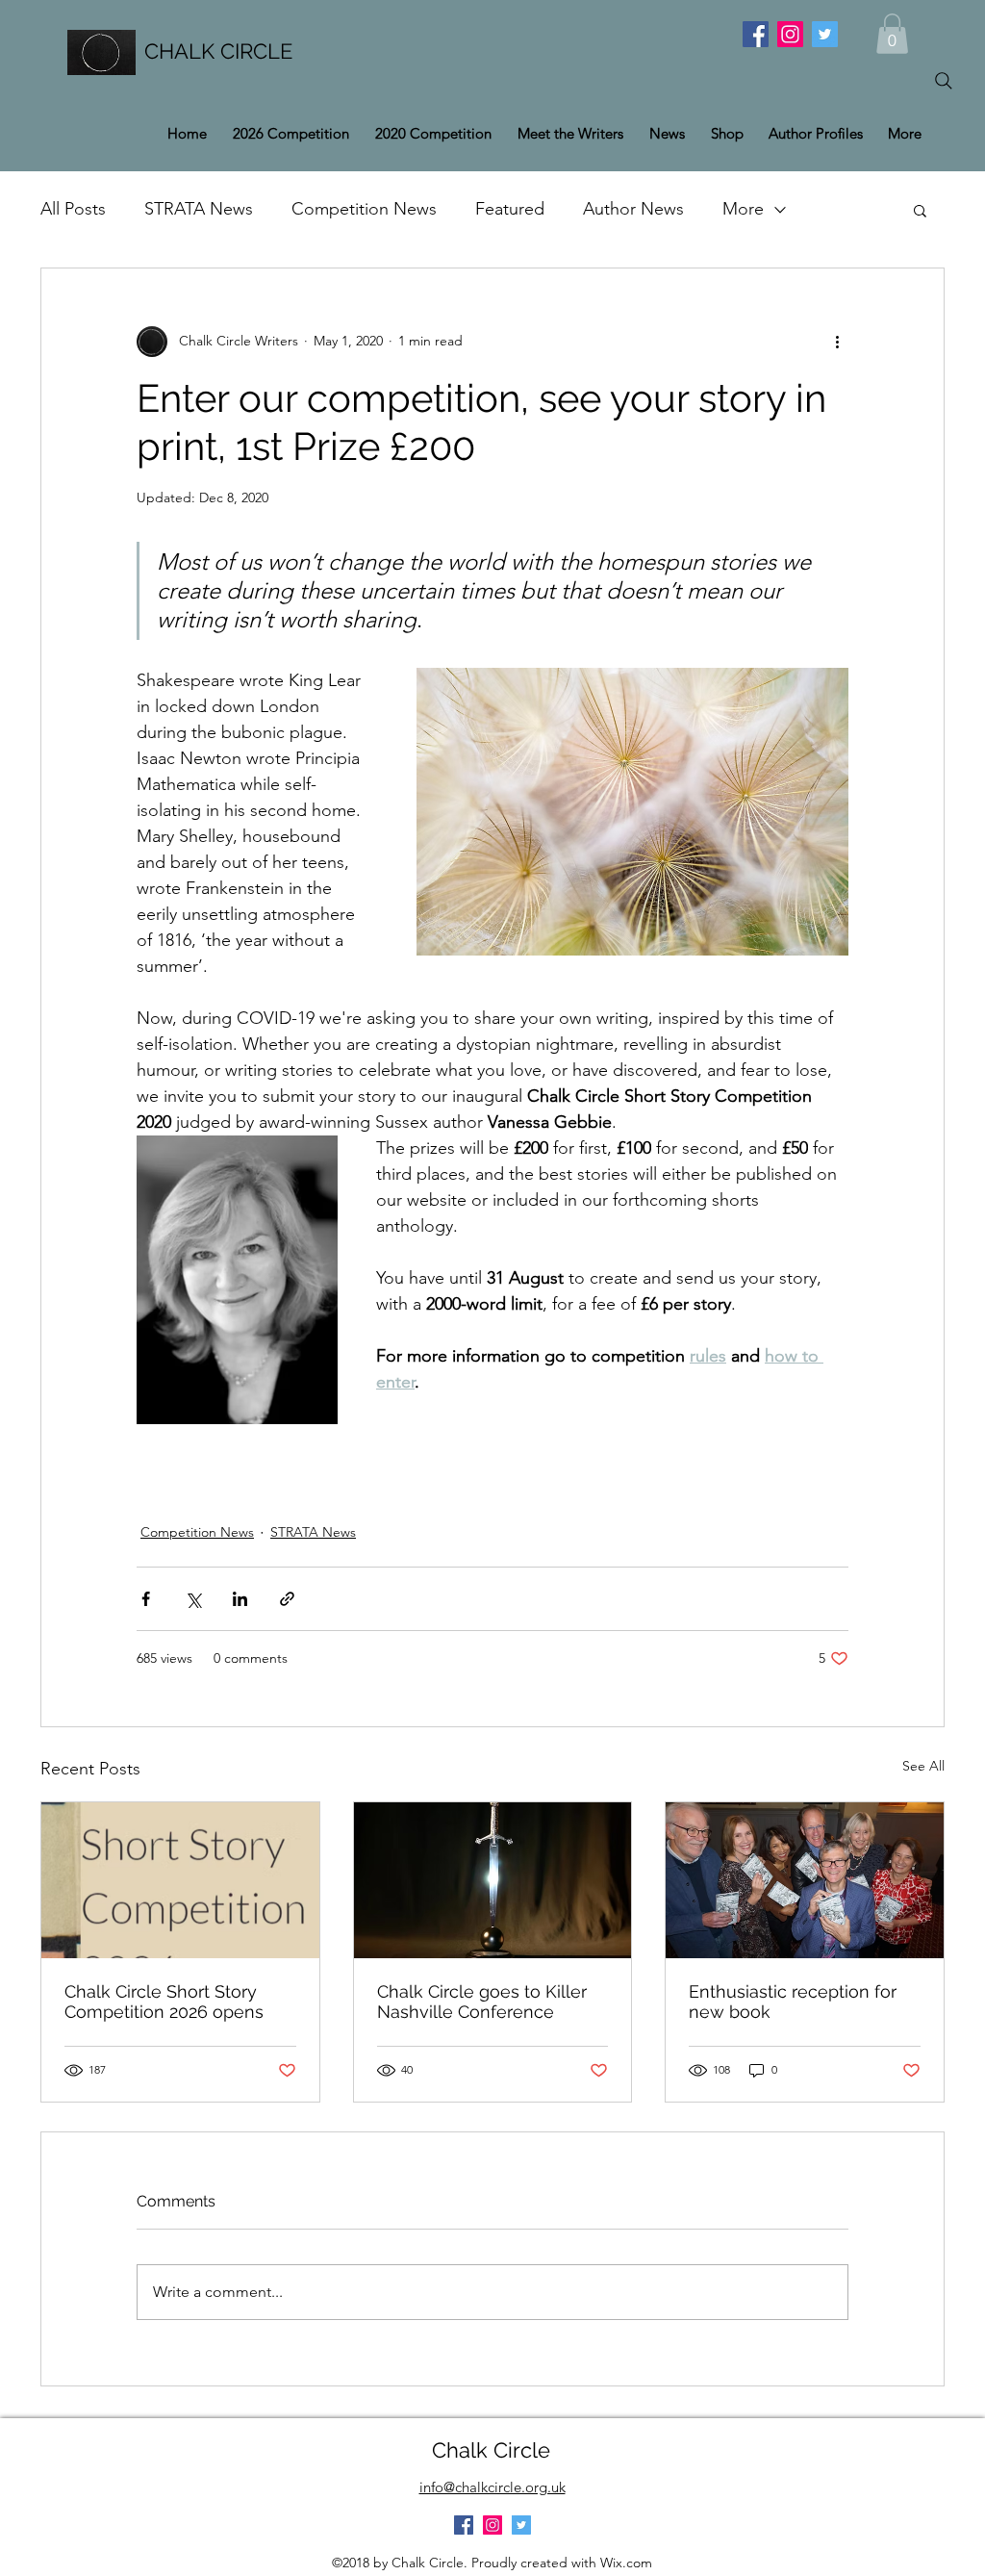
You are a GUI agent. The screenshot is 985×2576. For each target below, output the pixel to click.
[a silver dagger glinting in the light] (493, 1880)
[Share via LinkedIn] (240, 1599)
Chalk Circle (491, 2450)
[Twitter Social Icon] (825, 34)
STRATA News (199, 209)
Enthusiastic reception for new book (793, 2002)
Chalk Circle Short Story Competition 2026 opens (164, 2002)
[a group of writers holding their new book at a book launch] (805, 1880)
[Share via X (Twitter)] (193, 1599)
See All (923, 1766)
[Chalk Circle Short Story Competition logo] (180, 1880)
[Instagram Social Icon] (790, 34)
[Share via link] (287, 1599)
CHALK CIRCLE (218, 51)
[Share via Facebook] (146, 1599)
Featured (510, 209)
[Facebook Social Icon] (756, 34)
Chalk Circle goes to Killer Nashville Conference (482, 2002)
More (743, 209)
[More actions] (837, 342)
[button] (892, 34)
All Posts (73, 209)
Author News (633, 209)
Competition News (364, 209)
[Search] (944, 81)
